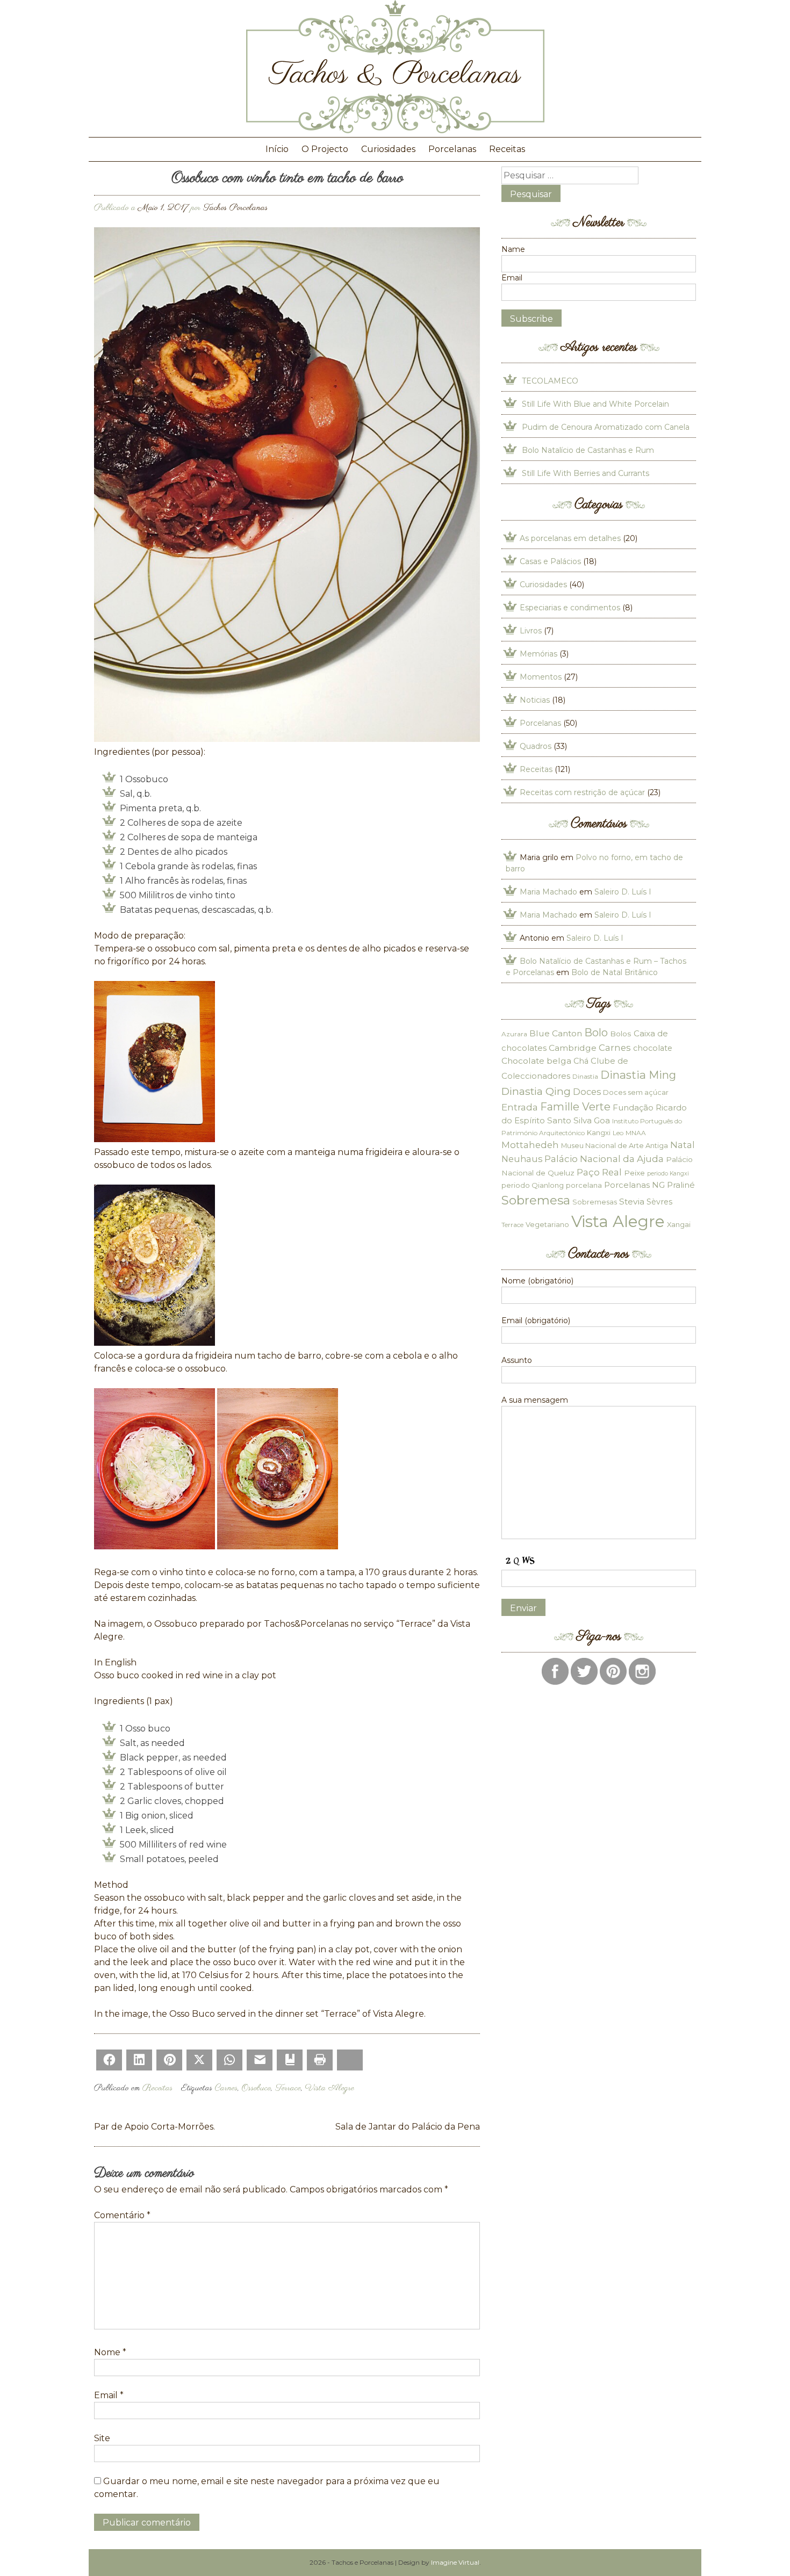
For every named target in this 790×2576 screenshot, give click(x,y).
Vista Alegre (330, 2088)
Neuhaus (522, 1159)
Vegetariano (547, 1224)
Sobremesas (595, 1202)
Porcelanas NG (634, 1185)
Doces (587, 1092)
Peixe (634, 1173)
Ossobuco (256, 2088)
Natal (683, 1145)
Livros (531, 631)
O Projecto (325, 149)
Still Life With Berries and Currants (586, 473)
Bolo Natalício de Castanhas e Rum (588, 450)
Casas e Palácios (550, 561)
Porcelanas (452, 149)
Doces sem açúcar (636, 1092)
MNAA (636, 1133)
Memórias (538, 654)
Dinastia (585, 1076)
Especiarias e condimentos (570, 608)
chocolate (653, 1048)
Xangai (679, 1224)
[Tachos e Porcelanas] (395, 130)
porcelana (584, 1185)
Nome (110, 2352)
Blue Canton (556, 1033)
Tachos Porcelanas (235, 208)
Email (109, 2395)
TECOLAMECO (550, 381)
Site (102, 2438)
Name (513, 249)
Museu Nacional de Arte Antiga (615, 1145)
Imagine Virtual (455, 2562)
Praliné (681, 1185)
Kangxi (599, 1132)
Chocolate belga (536, 1061)
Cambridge (573, 1048)
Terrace (288, 2088)
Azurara (514, 1034)
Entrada (520, 1107)
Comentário (122, 2215)
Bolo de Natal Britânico (615, 972)
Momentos (541, 677)
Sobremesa (536, 1200)
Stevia (632, 1202)
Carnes (226, 2088)
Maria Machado (548, 892)
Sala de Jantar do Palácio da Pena (408, 2127)
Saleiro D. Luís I (623, 892)
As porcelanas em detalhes (570, 538)
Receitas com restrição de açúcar (582, 792)
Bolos (621, 1034)
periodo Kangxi (668, 1174)
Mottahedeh (530, 1145)
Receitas (507, 149)
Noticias (535, 700)
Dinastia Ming (638, 1075)
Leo (618, 1133)
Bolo (596, 1033)
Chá (581, 1061)
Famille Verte (575, 1107)
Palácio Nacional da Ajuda (604, 1159)
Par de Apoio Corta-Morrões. (155, 2127)
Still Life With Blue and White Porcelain (595, 404)
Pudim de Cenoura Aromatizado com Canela (606, 427)
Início (277, 149)
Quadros (536, 746)
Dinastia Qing (536, 1091)
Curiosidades (388, 149)
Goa (602, 1120)
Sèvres (659, 1202)
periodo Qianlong (533, 1185)
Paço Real (599, 1172)
